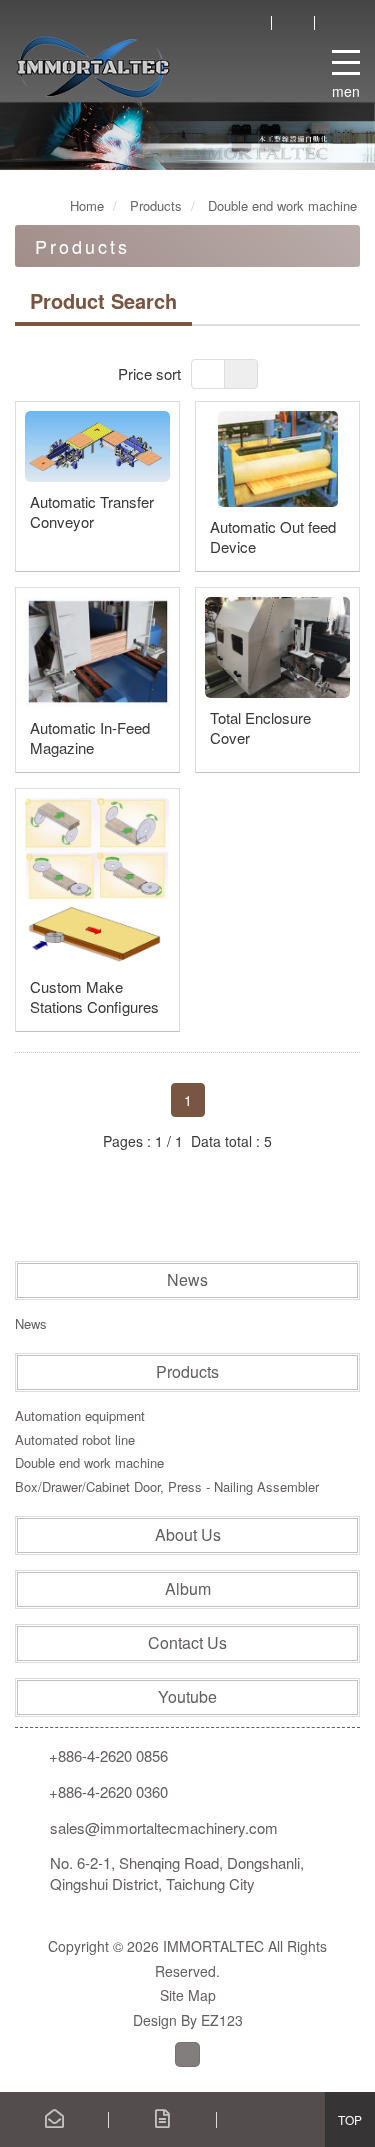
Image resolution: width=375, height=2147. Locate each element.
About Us (188, 1535)
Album (188, 1589)
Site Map (188, 1995)
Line (187, 2054)
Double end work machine (89, 1462)
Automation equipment (80, 1416)
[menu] (346, 58)
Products (187, 1372)
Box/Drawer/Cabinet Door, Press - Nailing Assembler (167, 1486)
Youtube (187, 1697)
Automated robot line (75, 1439)
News (187, 1280)
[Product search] (250, 22)
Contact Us (187, 1643)
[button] (75, 136)
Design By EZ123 (188, 2020)
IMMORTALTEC (93, 67)
